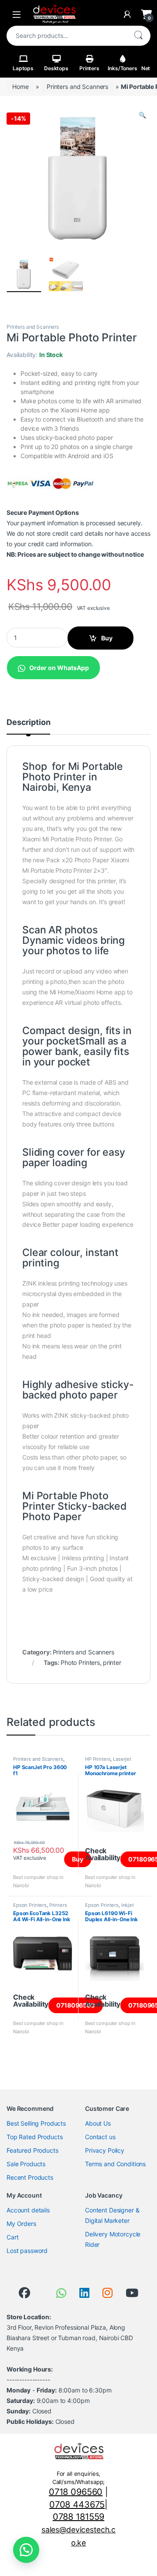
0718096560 (76, 2005)
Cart (12, 2237)
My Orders (21, 2224)
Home (20, 87)
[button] (142, 115)
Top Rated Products (34, 2137)
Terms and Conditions (115, 2164)
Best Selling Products (36, 2123)
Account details (28, 2210)
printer (112, 1662)
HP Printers (98, 1759)
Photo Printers (80, 1662)
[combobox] (66, 36)
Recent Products (30, 2177)
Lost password (27, 2251)
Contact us (100, 2137)
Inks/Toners (122, 68)
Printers (89, 68)
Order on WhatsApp (59, 668)
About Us (98, 2123)
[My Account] (127, 14)
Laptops (23, 68)
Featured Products (32, 2150)
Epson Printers (30, 1905)
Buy (107, 638)
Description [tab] (28, 723)
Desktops (56, 68)
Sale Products (26, 2164)
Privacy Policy (105, 2150)
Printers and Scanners (77, 87)
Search (138, 36)
